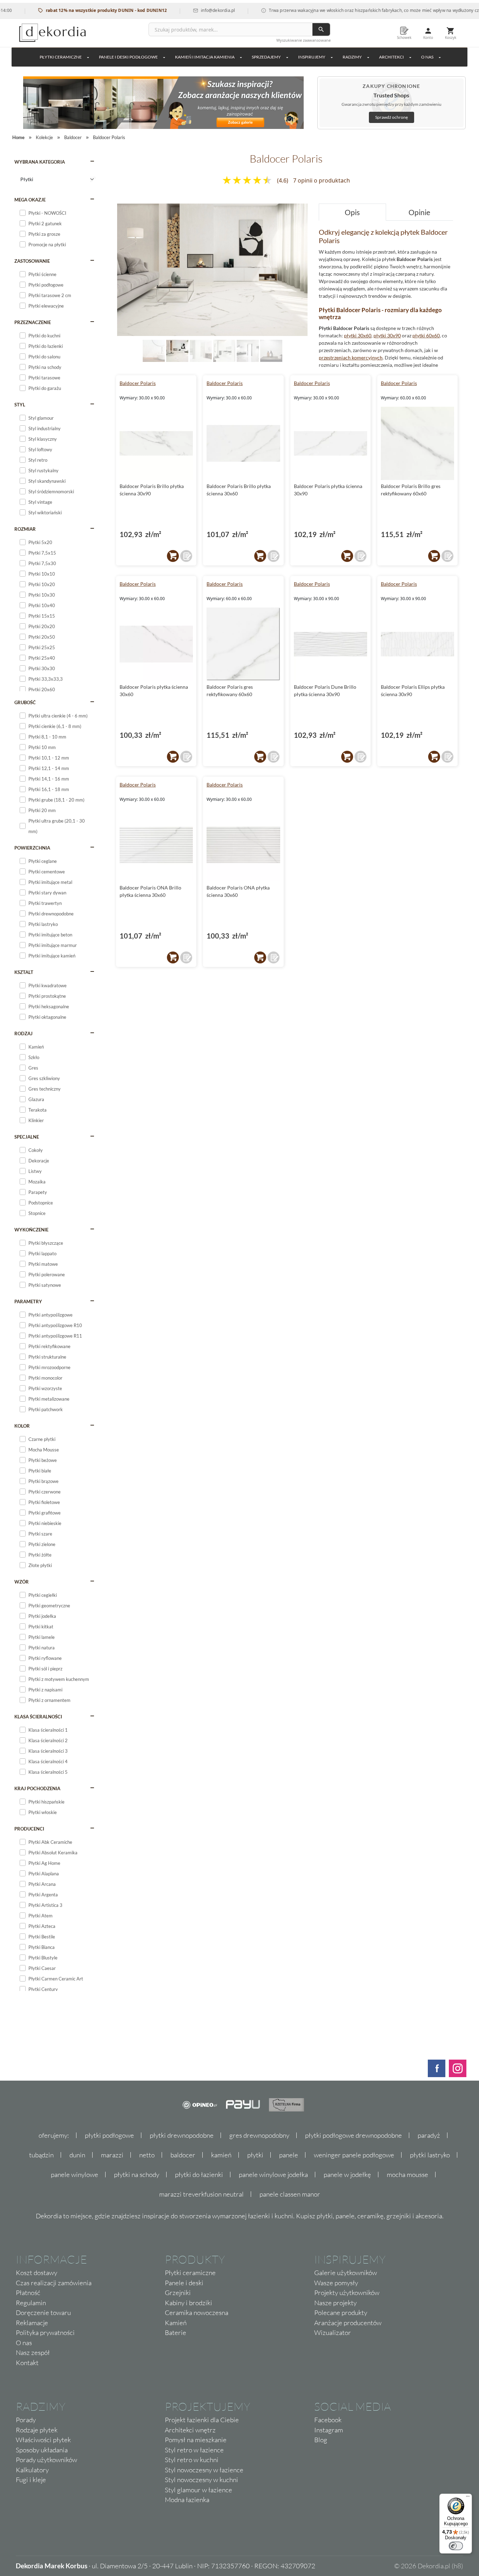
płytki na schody (137, 2175)
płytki (255, 2155)
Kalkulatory (32, 2470)
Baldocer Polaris (138, 383)
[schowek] (186, 556)
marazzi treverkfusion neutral (201, 2194)
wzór (22, 1582)
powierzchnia (32, 848)
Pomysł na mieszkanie (196, 2440)
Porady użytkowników (46, 2460)
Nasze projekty (335, 2303)
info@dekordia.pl (180, 10)
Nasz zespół (33, 2352)
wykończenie (31, 1230)
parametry (28, 1301)
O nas (24, 2343)
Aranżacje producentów (348, 2323)
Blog (321, 2440)
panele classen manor (290, 2194)
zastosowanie (32, 261)
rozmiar (25, 529)
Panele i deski (184, 2283)
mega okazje (30, 200)
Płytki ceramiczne (61, 57)
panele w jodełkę (347, 2175)
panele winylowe (75, 2175)
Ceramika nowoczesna (197, 2313)
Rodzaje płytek (37, 2430)
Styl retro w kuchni (192, 2460)
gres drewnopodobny (259, 2135)
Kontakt (27, 2363)
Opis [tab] (352, 212)
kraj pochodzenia (37, 1788)
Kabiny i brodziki (188, 2303)
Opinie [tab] (419, 212)
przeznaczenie (33, 322)
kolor (22, 1426)
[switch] (456, 2546)
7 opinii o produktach (322, 180)
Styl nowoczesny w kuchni (201, 2480)
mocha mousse (407, 2175)
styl (20, 405)
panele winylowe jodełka (273, 2175)
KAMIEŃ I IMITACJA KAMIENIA (205, 57)
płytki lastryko (430, 2155)
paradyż (429, 2135)
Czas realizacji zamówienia (54, 2283)
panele (289, 2155)
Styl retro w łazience (194, 2450)
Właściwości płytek (43, 2440)
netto (147, 2155)
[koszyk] (173, 556)
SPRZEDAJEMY (266, 57)
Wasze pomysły (336, 2283)
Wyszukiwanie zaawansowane (303, 40)
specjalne (27, 1137)
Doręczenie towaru (43, 2313)
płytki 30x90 (387, 335)
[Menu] (468, 2498)
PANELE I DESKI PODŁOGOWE (128, 57)
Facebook (328, 2420)
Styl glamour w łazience (198, 2490)
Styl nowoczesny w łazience (204, 2470)
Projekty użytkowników (347, 2293)
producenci (29, 1829)
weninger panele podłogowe (354, 2155)
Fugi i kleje (31, 2480)
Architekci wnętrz (190, 2430)
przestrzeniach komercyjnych (351, 358)
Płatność (28, 2293)
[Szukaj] (321, 29)
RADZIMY (352, 57)
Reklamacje (32, 2323)
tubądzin (41, 2155)
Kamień (176, 2323)
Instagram (329, 2430)
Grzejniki (178, 2293)
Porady (26, 2420)
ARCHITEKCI (392, 57)
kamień (221, 2155)
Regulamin (31, 2303)
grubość (25, 702)
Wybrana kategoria (40, 162)
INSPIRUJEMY (312, 57)
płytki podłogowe (109, 2135)
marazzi (112, 2155)
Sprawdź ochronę (392, 117)
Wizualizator (333, 2333)
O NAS (427, 57)
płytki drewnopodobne (182, 2135)
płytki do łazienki (199, 2175)
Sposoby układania (42, 2450)
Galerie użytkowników (346, 2273)
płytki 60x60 (426, 335)
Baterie (176, 2333)
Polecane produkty (341, 2313)
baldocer (183, 2155)
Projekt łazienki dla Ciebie (202, 2420)
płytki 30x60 (358, 335)
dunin (77, 2155)
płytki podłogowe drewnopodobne (353, 2135)
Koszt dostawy (36, 2273)
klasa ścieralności (38, 1717)
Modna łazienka (187, 2500)
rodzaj (23, 1033)
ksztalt (24, 972)
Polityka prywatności (45, 2333)
